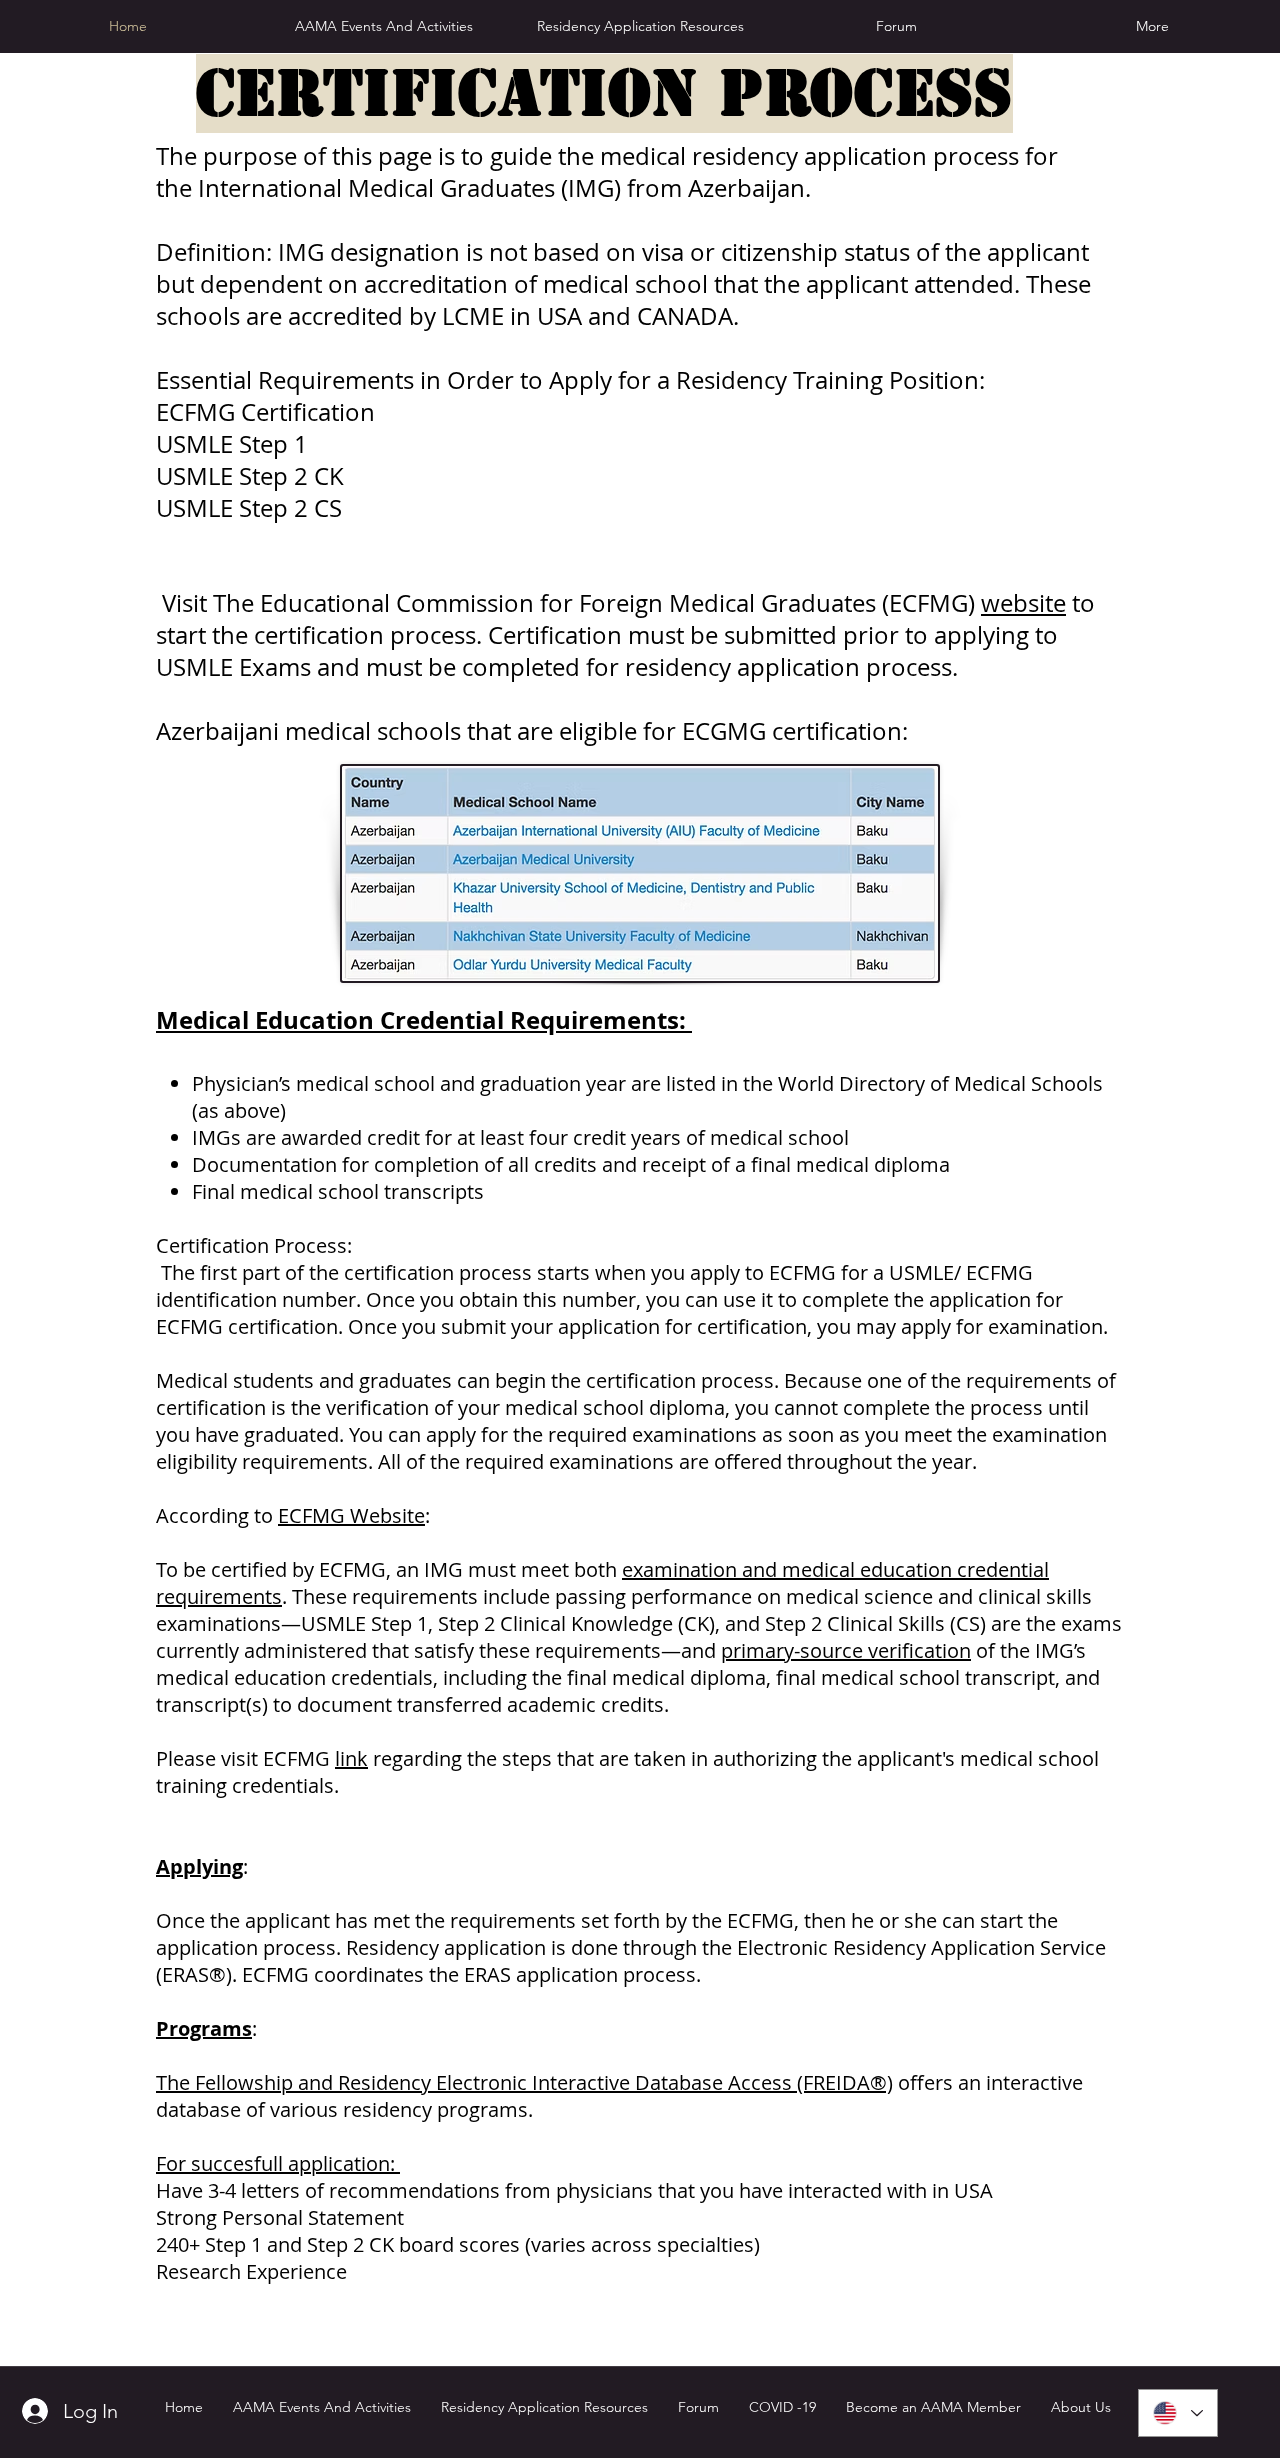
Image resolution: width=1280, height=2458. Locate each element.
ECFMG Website (351, 1515)
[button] (640, 26)
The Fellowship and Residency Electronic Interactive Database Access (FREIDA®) (524, 2082)
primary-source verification (846, 1650)
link (351, 1758)
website (1023, 603)
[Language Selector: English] (1178, 2413)
